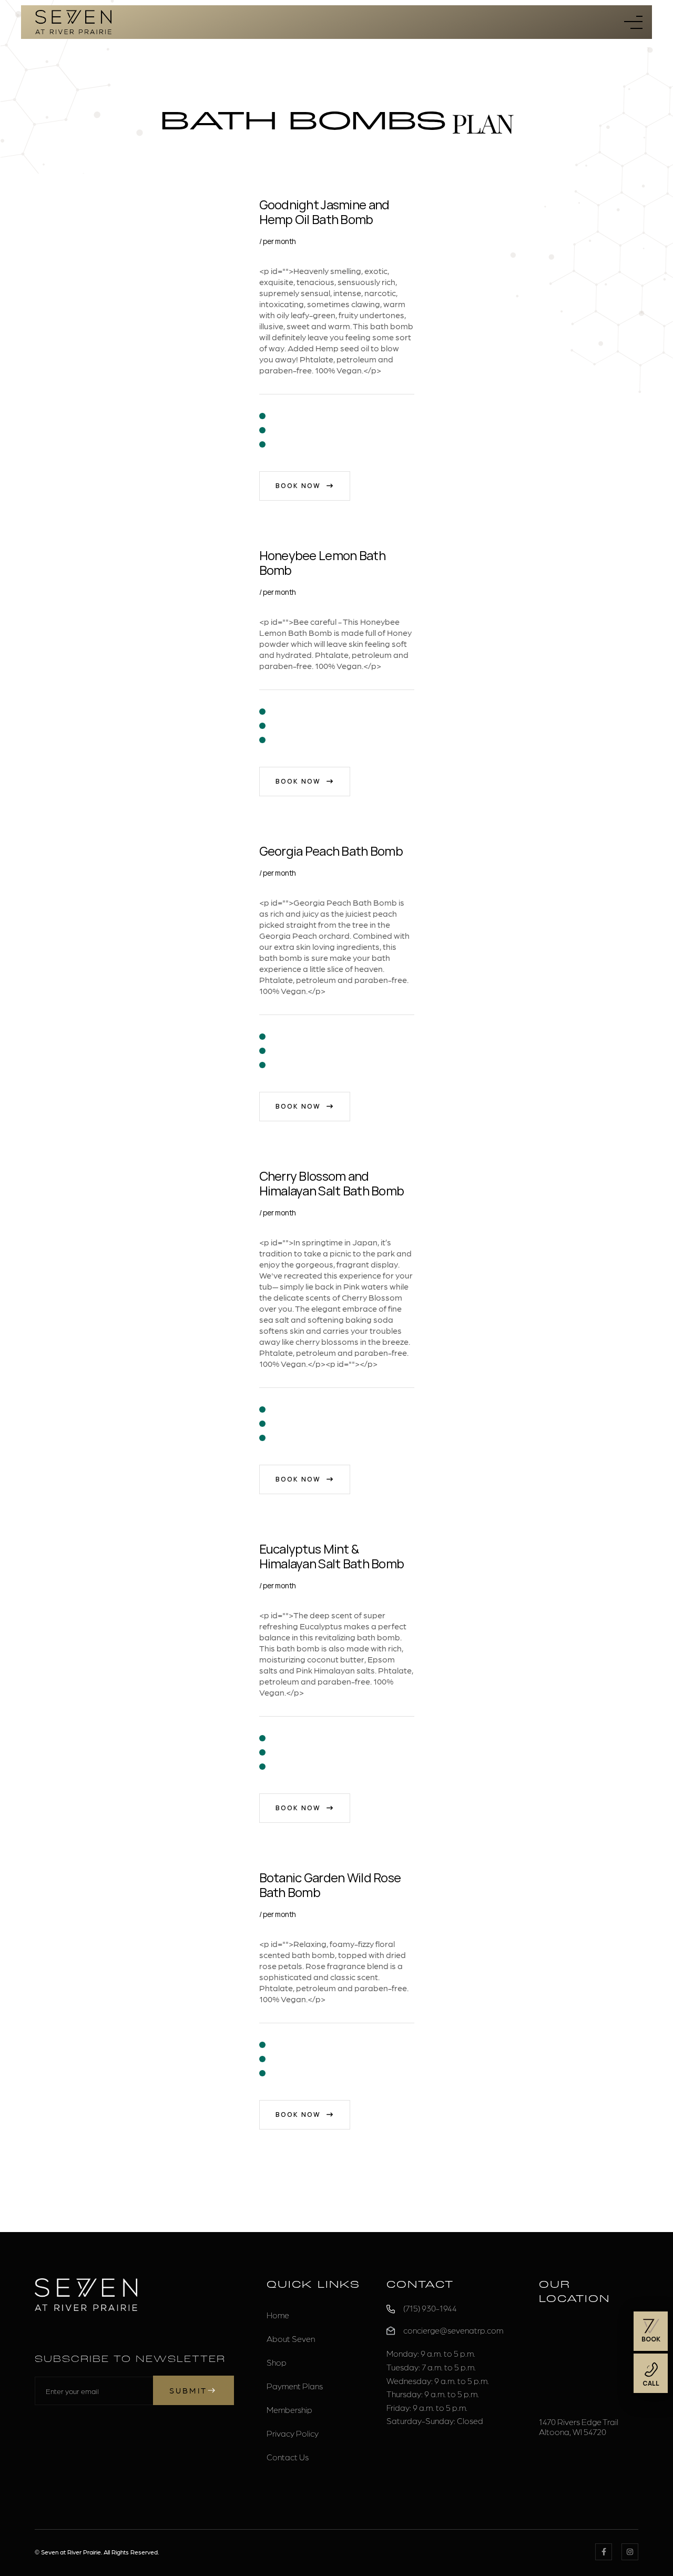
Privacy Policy (293, 2433)
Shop (277, 2362)
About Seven (291, 2339)
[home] (73, 22)
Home (278, 2315)
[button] (633, 22)
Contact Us (288, 2457)
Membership (289, 2410)
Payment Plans (295, 2386)
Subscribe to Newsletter (130, 2360)
